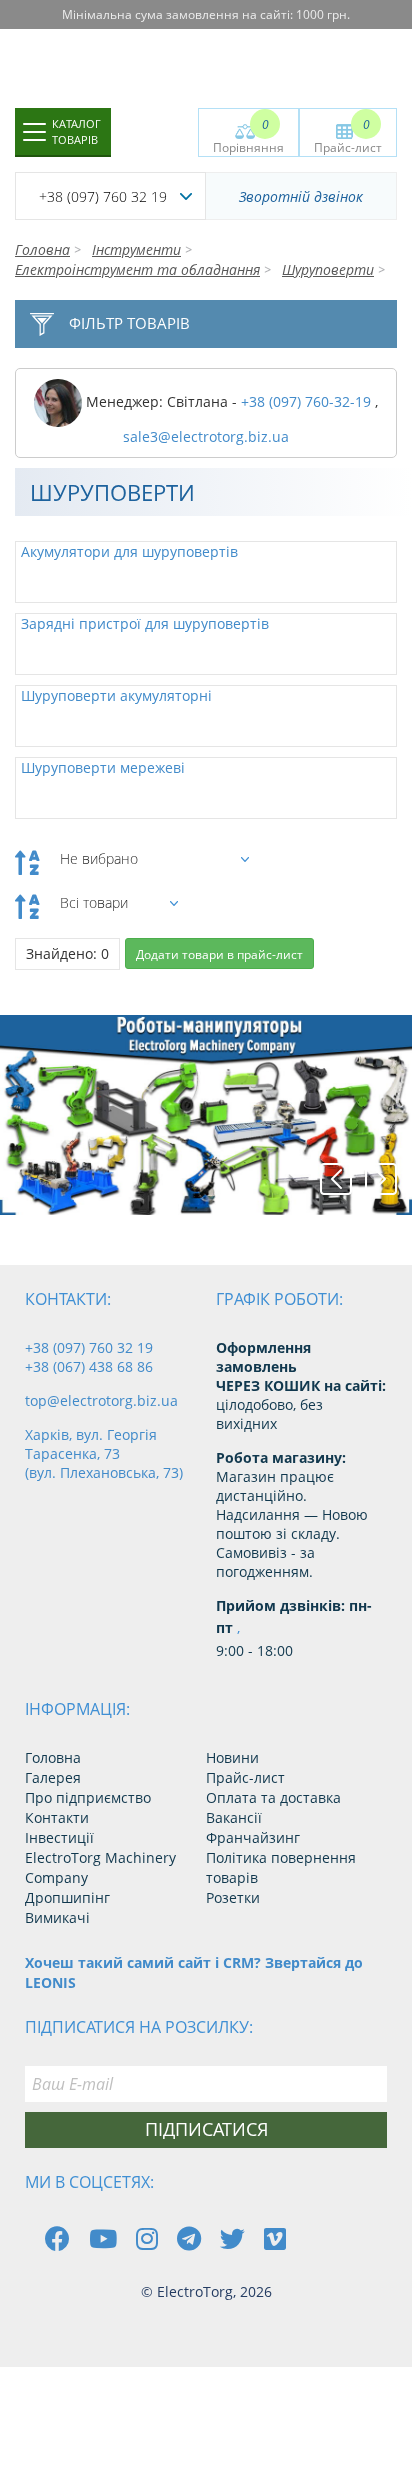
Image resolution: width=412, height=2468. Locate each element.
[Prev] (336, 1179)
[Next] (381, 1179)
